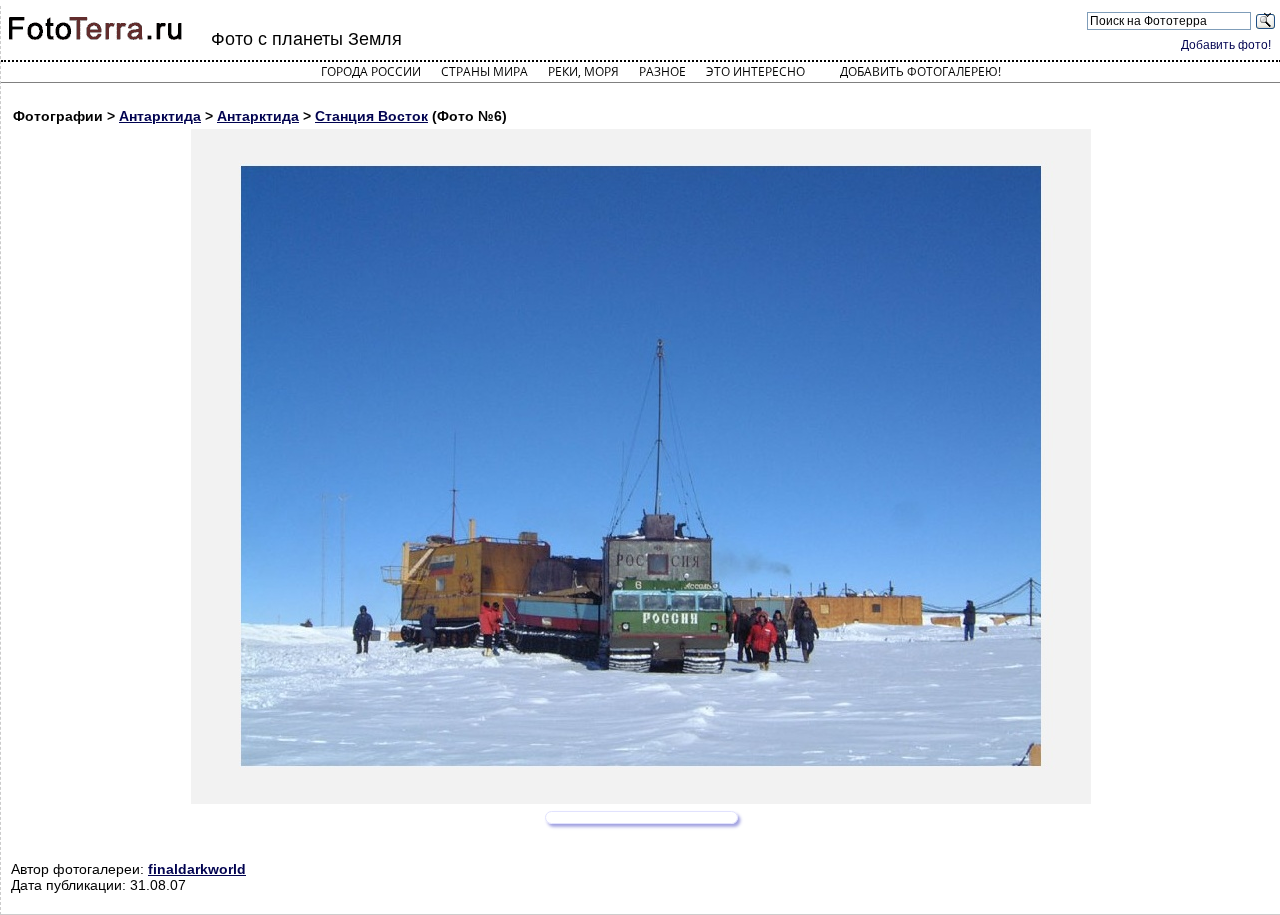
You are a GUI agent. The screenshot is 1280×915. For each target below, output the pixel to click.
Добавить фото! (1226, 45)
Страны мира (484, 71)
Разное (662, 71)
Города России (371, 71)
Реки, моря (583, 71)
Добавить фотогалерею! (920, 71)
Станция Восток (371, 116)
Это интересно (755, 71)
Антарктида (160, 116)
